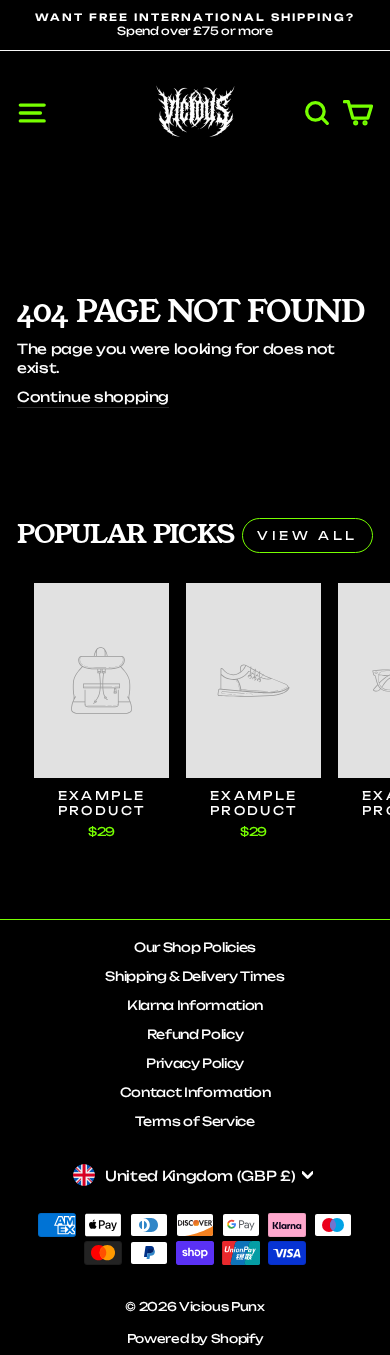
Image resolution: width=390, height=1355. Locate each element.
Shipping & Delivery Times (194, 976)
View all (307, 535)
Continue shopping (93, 396)
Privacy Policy (195, 1063)
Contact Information (195, 1092)
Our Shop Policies (195, 947)
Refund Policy (195, 1034)
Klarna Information (195, 1005)
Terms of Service (194, 1121)
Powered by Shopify (195, 1338)
